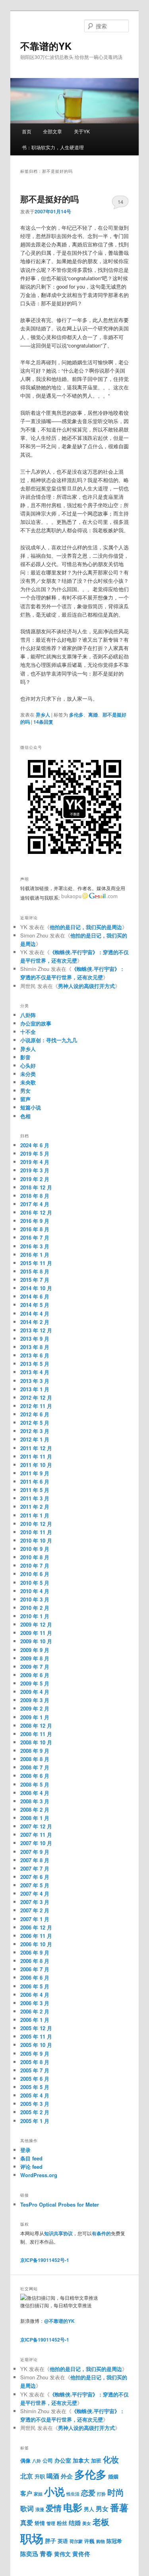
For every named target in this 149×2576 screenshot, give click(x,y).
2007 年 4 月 (35, 1893)
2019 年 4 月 (35, 1162)
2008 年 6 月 (35, 1776)
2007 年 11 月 (36, 1835)
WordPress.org (39, 2175)
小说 (54, 2491)
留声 (25, 1099)
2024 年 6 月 (35, 1145)
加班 (96, 2461)
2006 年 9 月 (35, 1952)
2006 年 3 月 (35, 2003)
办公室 (63, 2460)
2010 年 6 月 (35, 1574)
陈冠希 (114, 2541)
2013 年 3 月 (35, 1381)
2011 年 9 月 (35, 1473)
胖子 (50, 2541)
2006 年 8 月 (35, 1961)
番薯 (119, 2507)
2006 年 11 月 (36, 1936)
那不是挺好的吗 (49, 199)
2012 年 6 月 (35, 1414)
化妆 (111, 2459)
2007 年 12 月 (36, 1826)
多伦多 (76, 715)
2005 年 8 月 (35, 2062)
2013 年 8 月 (35, 1347)
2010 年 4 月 (35, 1591)
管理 (51, 2523)
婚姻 (113, 2476)
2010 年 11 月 (36, 1532)
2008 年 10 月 (36, 1742)
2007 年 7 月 (35, 1868)
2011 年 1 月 (35, 1515)
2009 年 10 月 (36, 1641)
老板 (101, 2522)
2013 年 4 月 (35, 1372)
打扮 (101, 2494)
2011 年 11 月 (36, 1456)
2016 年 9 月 (35, 1221)
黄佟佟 (81, 2554)
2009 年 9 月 (35, 1650)
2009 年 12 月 (36, 1624)
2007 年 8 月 (35, 1860)
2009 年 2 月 (35, 1708)
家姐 (38, 2494)
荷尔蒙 (76, 2541)
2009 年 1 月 (35, 1717)
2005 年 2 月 (35, 2112)
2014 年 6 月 (35, 1296)
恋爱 (88, 2493)
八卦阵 (28, 1015)
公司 (48, 2461)
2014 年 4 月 (35, 1313)
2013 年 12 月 (36, 1330)
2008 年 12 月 (36, 1725)
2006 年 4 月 (35, 1995)
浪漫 (40, 2509)
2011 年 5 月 (35, 1490)
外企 (67, 2476)
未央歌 (28, 1082)
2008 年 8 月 (35, 1759)
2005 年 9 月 (35, 2054)
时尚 (116, 2492)
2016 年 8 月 (35, 1229)
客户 (26, 2493)
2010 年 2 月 (35, 1608)
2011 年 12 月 (36, 1448)
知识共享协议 (58, 2233)
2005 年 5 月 (35, 2087)
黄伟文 (62, 2554)
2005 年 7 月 (35, 2070)
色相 (25, 1116)
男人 (89, 2509)
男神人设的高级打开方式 (86, 986)
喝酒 (53, 2476)
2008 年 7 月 (35, 1767)
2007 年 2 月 (35, 1910)
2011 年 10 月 (36, 1465)
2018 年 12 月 (36, 1187)
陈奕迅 (29, 2554)
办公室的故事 (36, 1023)
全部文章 (52, 131)
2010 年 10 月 (36, 1540)
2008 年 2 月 (35, 1809)
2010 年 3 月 (35, 1599)
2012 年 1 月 (35, 1439)
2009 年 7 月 (35, 1667)
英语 (63, 2541)
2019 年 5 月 (35, 1153)
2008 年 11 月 (36, 1734)
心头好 (28, 1065)
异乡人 (43, 715)
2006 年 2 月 (35, 2011)
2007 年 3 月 (35, 1902)
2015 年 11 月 (36, 1263)
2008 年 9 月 (35, 1751)
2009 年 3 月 (35, 1700)
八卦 (37, 2461)
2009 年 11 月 (36, 1633)
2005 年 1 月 (35, 2121)
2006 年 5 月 (35, 1986)
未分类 (28, 1074)
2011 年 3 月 (35, 1498)
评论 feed (31, 2167)
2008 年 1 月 (35, 1818)
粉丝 (62, 2523)
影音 (25, 1057)
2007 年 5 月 (35, 1885)
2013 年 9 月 (35, 1339)
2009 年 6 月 (35, 1675)
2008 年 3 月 (35, 1801)
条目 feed (31, 2158)
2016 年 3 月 (35, 1246)
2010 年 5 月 (35, 1583)
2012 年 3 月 (35, 1431)
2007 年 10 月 (36, 1843)
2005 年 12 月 (36, 2028)
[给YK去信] (89, 898)
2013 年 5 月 (35, 1364)
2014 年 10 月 (36, 1288)
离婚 (93, 715)
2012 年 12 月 (36, 1397)
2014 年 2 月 (35, 1322)
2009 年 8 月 (35, 1658)
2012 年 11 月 (36, 1406)
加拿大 (81, 2460)
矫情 (40, 2523)
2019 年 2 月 (35, 1179)
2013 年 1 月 (35, 1389)
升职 (40, 2476)
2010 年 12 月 (36, 1524)
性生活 (73, 2494)
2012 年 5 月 (35, 1423)
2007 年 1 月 (35, 1919)
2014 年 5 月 (35, 1305)
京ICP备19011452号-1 (45, 2260)
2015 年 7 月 (35, 1280)
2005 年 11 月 (36, 2036)
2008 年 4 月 (35, 1793)
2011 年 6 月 (35, 1481)
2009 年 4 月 (35, 1692)
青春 (46, 2553)
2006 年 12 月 (36, 1927)
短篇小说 (31, 1107)
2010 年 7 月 (35, 1565)
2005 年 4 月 (35, 2095)
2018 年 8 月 (35, 1196)
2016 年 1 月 (35, 1255)
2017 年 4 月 (35, 1204)
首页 (27, 131)
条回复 (43, 722)
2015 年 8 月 (35, 1271)
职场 (32, 2538)
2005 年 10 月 (36, 2045)
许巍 (89, 2541)
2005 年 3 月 (35, 2104)
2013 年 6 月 (35, 1355)
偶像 (25, 2460)
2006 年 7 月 (35, 1969)
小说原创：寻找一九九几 (49, 1040)
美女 (87, 2523)
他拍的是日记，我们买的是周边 (86, 927)
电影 (73, 2507)
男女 (25, 1091)
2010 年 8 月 (35, 1557)
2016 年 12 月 (36, 1212)
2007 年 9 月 (35, 1852)
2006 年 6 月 (35, 1977)
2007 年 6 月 (35, 1877)
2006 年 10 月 (36, 1944)
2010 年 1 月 (35, 1616)
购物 (101, 2541)
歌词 (27, 2508)
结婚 (75, 2523)
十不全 (28, 1032)
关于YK (82, 131)
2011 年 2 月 (35, 1507)
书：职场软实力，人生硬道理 (53, 147)
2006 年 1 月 (35, 2020)
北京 (27, 2476)
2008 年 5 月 (35, 1784)
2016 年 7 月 (35, 1237)
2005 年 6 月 (35, 2079)
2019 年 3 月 (35, 1170)
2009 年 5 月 (35, 1683)
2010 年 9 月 (35, 1549)
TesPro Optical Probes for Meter (60, 2204)
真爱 (27, 2522)
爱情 (54, 2508)
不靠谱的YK (46, 46)
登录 (25, 2150)
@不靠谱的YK (59, 2321)
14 (120, 202)
